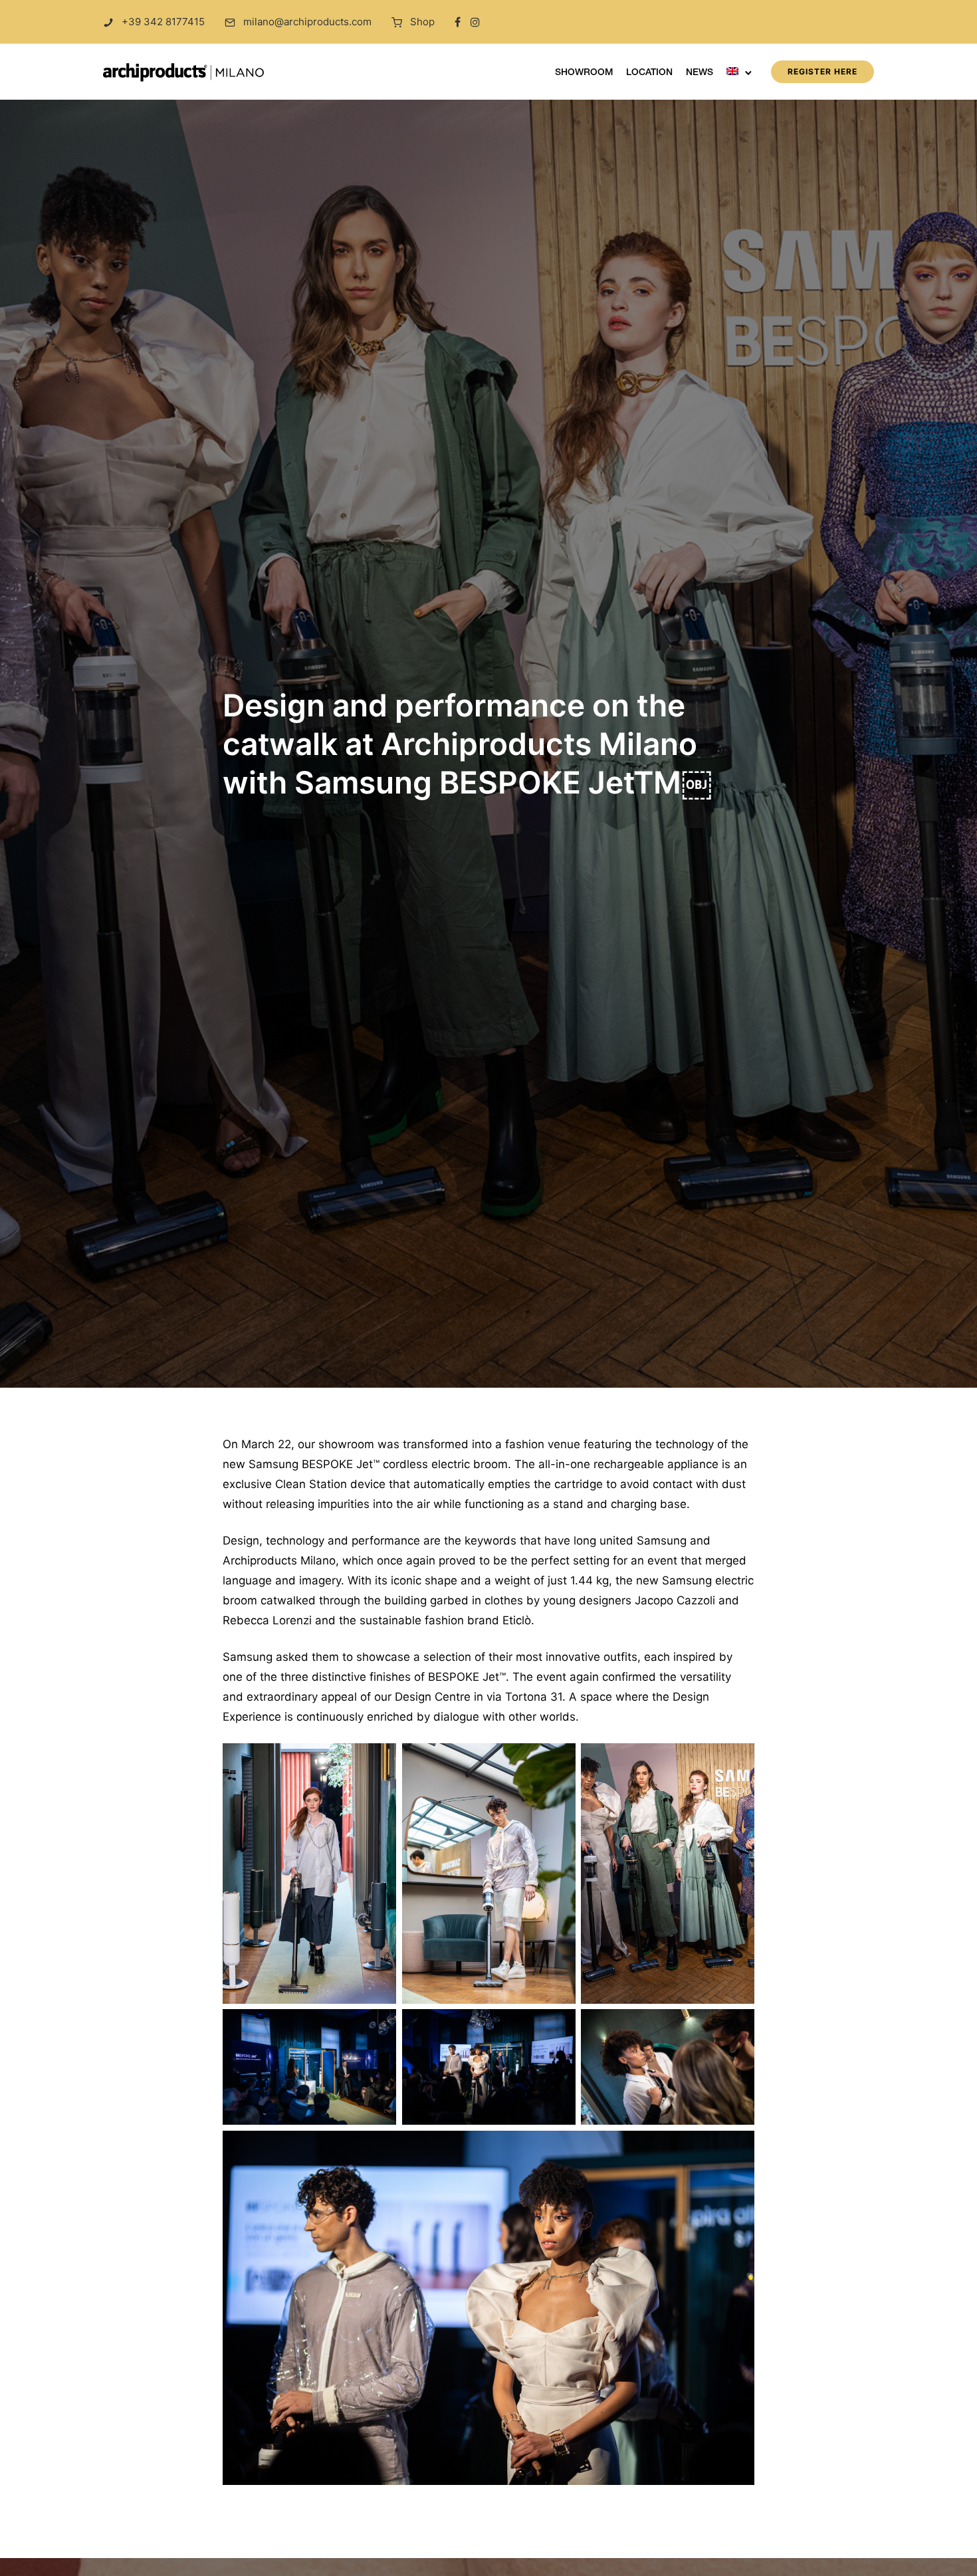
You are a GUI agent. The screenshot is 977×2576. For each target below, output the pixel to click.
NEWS (700, 73)
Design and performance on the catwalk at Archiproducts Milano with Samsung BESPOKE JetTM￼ (467, 744)
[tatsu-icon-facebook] (458, 22)
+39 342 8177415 (163, 22)
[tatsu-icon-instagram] (475, 22)
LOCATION (649, 73)
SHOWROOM (584, 73)
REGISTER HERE (822, 71)
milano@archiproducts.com (307, 22)
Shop (422, 22)
